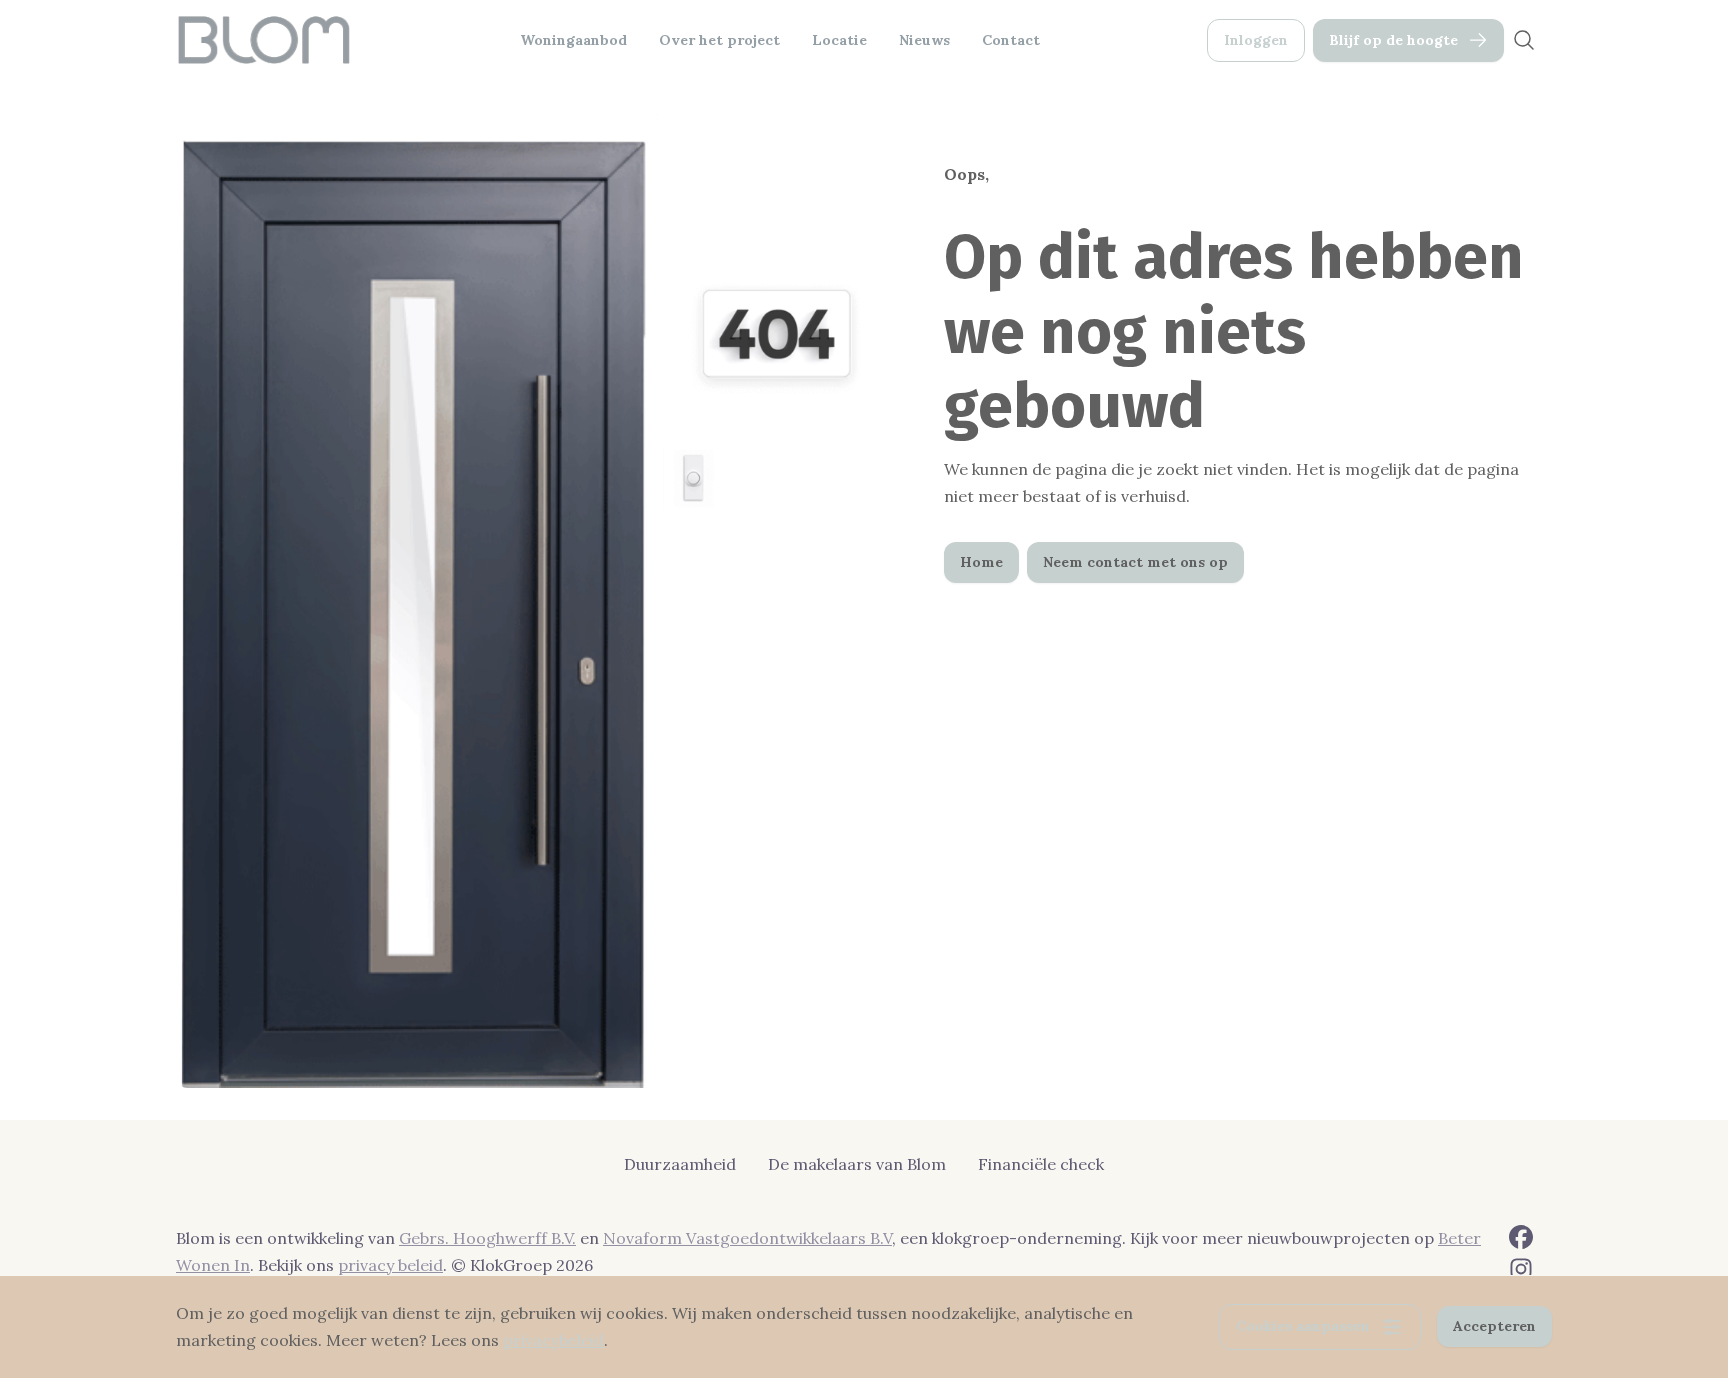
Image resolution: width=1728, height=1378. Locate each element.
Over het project (719, 40)
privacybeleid (553, 1340)
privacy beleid (390, 1265)
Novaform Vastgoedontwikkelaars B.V (747, 1238)
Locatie (839, 40)
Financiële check (1041, 1164)
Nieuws (924, 40)
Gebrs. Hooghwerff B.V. (487, 1238)
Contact (1011, 40)
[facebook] (1521, 1237)
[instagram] (1521, 1269)
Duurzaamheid (680, 1164)
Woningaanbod (573, 40)
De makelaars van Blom (857, 1164)
